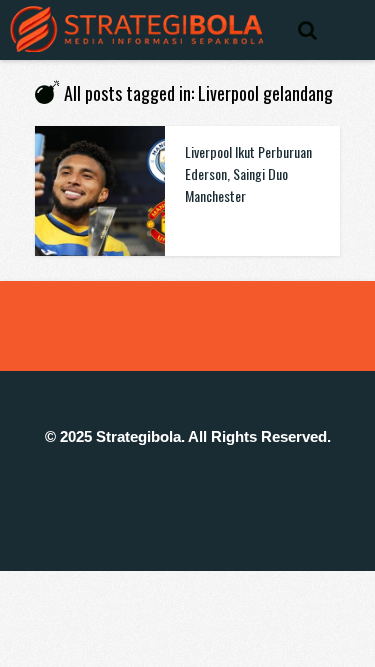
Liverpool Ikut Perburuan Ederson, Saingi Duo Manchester (248, 173)
